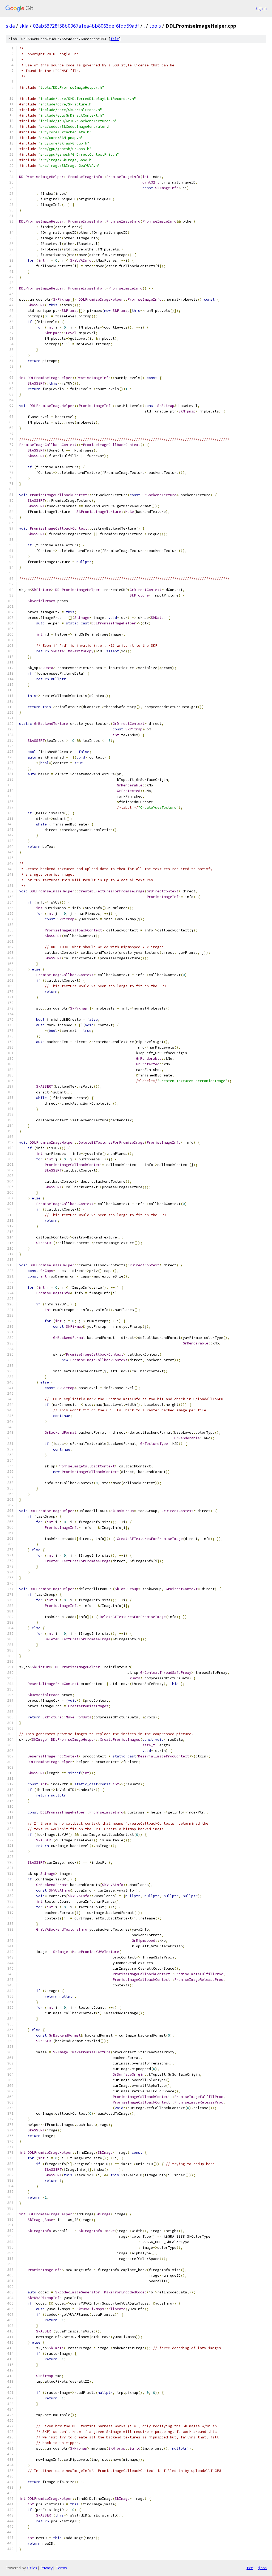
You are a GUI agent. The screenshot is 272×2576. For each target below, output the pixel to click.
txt (250, 2568)
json (262, 2568)
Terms (61, 2568)
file (115, 39)
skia (10, 26)
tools (155, 26)
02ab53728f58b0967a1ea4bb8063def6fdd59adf (86, 26)
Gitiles (32, 2568)
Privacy (46, 2568)
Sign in (261, 8)
